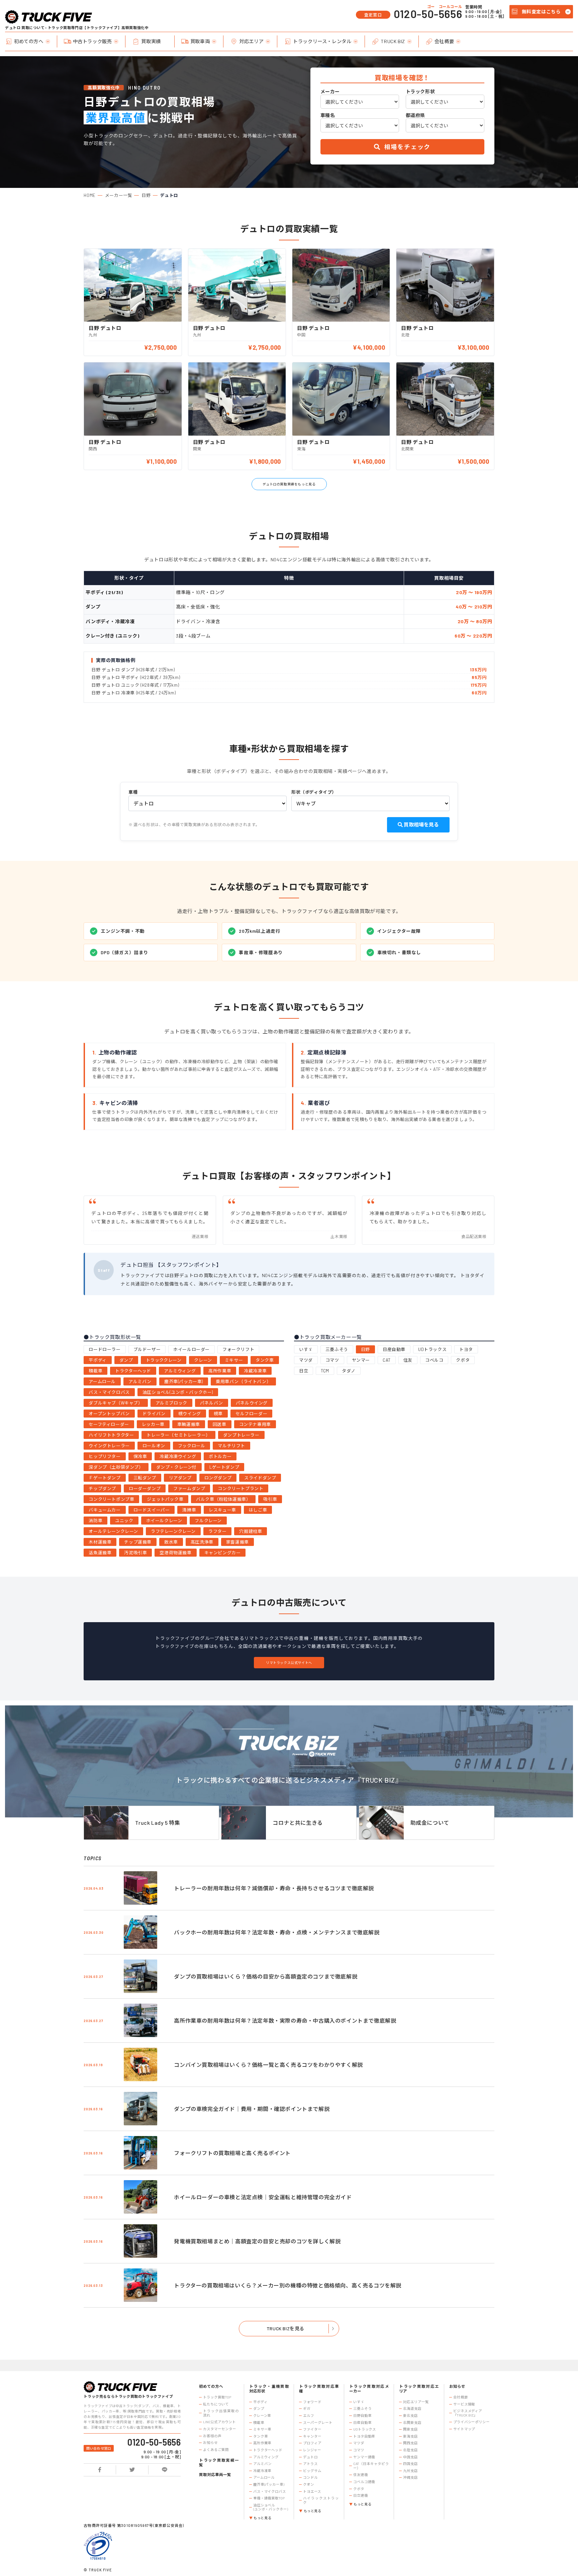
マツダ (306, 1360)
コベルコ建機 (364, 2482)
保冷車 (140, 1456)
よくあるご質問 (216, 2450)
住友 (408, 1360)
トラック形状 (420, 92)
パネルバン (212, 1403)
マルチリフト (231, 1446)
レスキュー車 (222, 1510)
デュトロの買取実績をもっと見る (289, 484)
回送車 (220, 1424)
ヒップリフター (105, 1456)
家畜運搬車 (237, 1542)
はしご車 (258, 1510)
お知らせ (210, 2443)
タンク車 (265, 1360)
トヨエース (312, 2491)
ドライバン (154, 1414)
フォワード (312, 2402)
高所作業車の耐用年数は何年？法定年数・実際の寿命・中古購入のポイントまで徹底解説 (285, 2021)
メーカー (330, 92)
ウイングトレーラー (109, 1446)
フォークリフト (238, 1349)
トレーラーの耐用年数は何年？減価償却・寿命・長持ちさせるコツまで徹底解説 (274, 1888)
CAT (387, 1360)
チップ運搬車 (138, 1542)
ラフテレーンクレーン (173, 1531)
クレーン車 (262, 2416)
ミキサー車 (262, 2429)
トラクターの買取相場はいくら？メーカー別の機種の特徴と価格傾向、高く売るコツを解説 (288, 2285)
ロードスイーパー (152, 1510)
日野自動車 (362, 2416)
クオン (309, 2484)
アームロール (102, 1381)
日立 (304, 1371)
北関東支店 (412, 2423)
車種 (133, 792)
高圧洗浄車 (202, 1542)
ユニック (124, 1521)
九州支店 (410, 2471)
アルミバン (140, 1381)
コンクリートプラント (240, 1488)
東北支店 (410, 2416)
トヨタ (466, 1349)
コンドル (310, 2477)
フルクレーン (208, 1521)
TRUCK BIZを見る (285, 2328)
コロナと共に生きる (298, 1823)
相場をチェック (406, 147)
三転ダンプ (145, 1478)
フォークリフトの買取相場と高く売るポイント (232, 2153)
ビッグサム (312, 2471)
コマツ (332, 1360)
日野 (146, 195)
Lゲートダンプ (224, 1467)
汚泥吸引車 (135, 1553)
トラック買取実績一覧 (219, 2462)
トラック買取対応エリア (419, 2389)
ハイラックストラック (321, 2500)
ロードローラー (105, 1349)
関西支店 (410, 2443)
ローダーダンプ (145, 1488)
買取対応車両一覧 (215, 2475)
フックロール (192, 1446)
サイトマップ (464, 2429)
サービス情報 (464, 2404)
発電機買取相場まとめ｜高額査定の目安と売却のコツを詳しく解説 (257, 2241)
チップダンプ (102, 1488)
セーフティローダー (109, 1424)
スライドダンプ (260, 1478)
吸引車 (270, 1499)
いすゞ (306, 1349)
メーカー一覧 (119, 195)
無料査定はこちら (541, 12)
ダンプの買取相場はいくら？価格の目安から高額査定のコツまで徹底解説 (266, 1976)
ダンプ (126, 1360)
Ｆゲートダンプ (105, 1478)
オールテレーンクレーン (113, 1531)
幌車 (218, 1414)
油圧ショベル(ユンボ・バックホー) (178, 1392)
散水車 (171, 1542)
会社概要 (444, 41)
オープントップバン (109, 1414)
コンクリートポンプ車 (111, 1499)
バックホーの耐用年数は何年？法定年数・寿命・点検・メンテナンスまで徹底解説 (277, 1932)
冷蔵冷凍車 (255, 1371)
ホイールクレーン (164, 1521)
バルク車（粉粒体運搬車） (223, 1499)
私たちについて (216, 2404)
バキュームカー (105, 1510)
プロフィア (312, 2443)
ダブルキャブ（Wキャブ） (116, 1403)
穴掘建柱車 (251, 1531)
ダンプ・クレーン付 (176, 1467)
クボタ (463, 1360)
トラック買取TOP (217, 2397)
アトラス (310, 2464)
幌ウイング (190, 1414)
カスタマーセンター (219, 2429)
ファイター (312, 2429)
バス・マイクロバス (109, 1392)
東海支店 (410, 2436)
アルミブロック (171, 1403)
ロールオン (154, 1446)
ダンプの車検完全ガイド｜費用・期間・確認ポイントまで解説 (252, 2109)
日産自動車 (394, 1349)
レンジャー (312, 2450)
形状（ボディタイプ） (314, 792)
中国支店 (410, 2457)
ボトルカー (220, 1456)
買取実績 (151, 41)
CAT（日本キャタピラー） (371, 2466)
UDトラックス (432, 1349)
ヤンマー (361, 1360)
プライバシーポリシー (471, 2422)
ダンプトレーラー (241, 1435)
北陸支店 (410, 2450)
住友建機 (361, 2475)
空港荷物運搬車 (175, 1553)
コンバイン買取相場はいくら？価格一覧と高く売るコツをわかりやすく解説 (268, 2065)
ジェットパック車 (165, 1499)
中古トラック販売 (92, 41)
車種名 (328, 115)
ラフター (217, 1531)
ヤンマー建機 (364, 2457)
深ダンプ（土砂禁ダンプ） (116, 1467)
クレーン (203, 1360)
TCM (325, 1371)
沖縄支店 (410, 2477)
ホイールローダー (191, 1349)
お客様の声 (212, 2436)
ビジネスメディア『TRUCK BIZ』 (468, 2413)
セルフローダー (251, 1414)
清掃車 (189, 1510)
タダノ (349, 1371)
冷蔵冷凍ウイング (178, 1456)
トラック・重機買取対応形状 (269, 2389)
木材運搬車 (100, 1542)
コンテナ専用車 (255, 1424)
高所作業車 (220, 1371)
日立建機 (361, 2495)
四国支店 (410, 2464)
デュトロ (310, 2457)
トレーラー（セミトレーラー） (178, 1435)
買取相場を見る (421, 824)
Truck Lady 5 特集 (158, 1823)
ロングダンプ (218, 1478)
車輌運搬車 (189, 1424)
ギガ (307, 2409)
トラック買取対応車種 (319, 2389)
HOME (89, 195)
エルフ (309, 2416)
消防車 (95, 1521)
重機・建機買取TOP (269, 2498)
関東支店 (410, 2429)
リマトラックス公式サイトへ (289, 1663)
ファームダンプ (189, 1488)
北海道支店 (412, 2409)
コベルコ (434, 1360)
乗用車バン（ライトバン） (243, 1381)
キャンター (312, 2436)
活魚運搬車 (100, 1553)
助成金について (430, 1823)
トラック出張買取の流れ (221, 2413)
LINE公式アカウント (219, 2422)
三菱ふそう (337, 1349)
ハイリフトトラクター (111, 1435)
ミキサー (234, 1360)
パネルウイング (252, 1403)
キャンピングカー (223, 1553)
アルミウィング (180, 1371)
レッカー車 (153, 1424)
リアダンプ (180, 1478)
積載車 (95, 1371)
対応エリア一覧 (416, 2402)
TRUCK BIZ (393, 41)
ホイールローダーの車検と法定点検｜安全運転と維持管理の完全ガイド (263, 2197)
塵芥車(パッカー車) (184, 1381)
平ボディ (98, 1360)
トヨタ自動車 (364, 2436)
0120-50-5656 (428, 14)
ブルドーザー (147, 1349)
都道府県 (415, 115)
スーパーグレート (318, 2423)
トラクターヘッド (133, 1371)
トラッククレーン (164, 1360)
